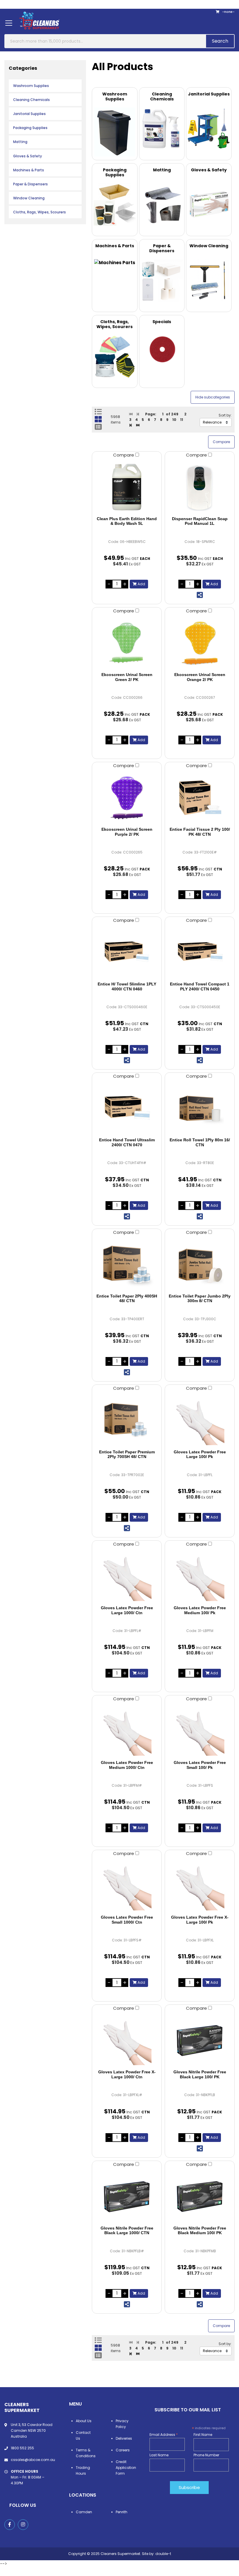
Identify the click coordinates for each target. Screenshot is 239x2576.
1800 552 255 (22, 2448)
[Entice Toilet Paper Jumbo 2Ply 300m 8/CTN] (200, 1265)
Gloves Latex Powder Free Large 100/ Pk (200, 1454)
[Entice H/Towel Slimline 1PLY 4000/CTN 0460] (127, 952)
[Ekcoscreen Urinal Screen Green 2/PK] (127, 643)
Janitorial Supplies (29, 114)
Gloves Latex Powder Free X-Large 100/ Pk (200, 1920)
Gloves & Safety (28, 156)
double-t (163, 2554)
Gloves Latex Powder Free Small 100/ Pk (200, 1765)
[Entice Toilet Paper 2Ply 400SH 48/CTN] (127, 1265)
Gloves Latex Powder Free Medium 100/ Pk (200, 1610)
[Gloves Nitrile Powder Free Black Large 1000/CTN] (127, 2197)
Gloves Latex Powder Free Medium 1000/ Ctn (127, 1765)
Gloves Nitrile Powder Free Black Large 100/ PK (200, 2074)
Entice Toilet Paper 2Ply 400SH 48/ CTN (127, 1299)
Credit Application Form (126, 2468)
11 (182, 420)
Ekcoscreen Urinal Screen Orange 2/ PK (200, 677)
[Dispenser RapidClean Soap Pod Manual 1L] (200, 487)
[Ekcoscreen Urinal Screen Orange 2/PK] (200, 643)
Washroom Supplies (31, 86)
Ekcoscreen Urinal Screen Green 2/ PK (127, 677)
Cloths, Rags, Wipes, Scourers (39, 212)
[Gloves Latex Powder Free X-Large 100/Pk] (200, 1886)
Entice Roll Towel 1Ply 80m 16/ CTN (200, 1142)
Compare (124, 455)
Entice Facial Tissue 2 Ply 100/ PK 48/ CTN (200, 832)
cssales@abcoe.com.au (33, 2460)
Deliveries (124, 2438)
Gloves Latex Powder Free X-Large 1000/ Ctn (127, 2074)
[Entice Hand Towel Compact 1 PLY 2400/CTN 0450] (200, 952)
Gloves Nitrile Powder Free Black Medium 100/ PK (200, 2231)
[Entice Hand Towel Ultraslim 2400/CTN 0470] (127, 1108)
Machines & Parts (29, 170)
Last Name (159, 2455)
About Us (84, 2421)
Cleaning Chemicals (31, 100)
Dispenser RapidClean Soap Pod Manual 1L (200, 521)
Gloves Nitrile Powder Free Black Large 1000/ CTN (127, 2231)
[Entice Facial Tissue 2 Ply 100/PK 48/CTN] (200, 798)
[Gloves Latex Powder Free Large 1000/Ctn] (127, 1576)
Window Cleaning (29, 198)
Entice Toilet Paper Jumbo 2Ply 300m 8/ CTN (200, 1299)
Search (220, 41)
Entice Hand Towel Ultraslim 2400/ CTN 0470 (127, 1142)
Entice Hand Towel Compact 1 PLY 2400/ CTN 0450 (200, 986)
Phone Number (206, 2455)
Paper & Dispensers (30, 184)
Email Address (164, 2435)
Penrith (122, 2512)
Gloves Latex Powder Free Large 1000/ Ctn (127, 1610)
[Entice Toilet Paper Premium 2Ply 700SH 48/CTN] (127, 1420)
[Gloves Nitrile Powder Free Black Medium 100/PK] (200, 2197)
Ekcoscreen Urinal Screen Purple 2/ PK (127, 832)
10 (174, 420)
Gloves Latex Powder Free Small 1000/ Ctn (127, 1920)
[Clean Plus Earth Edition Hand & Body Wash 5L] (127, 487)
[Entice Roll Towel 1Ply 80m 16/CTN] (200, 1108)
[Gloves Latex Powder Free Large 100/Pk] (200, 1420)
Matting (20, 142)
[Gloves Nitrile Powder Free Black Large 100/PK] (200, 2040)
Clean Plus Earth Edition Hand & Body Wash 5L (127, 521)
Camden (84, 2512)
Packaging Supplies (30, 128)
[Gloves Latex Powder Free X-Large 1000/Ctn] (127, 2040)
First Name (203, 2435)
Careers (123, 2450)
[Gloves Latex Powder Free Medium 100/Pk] (200, 1576)
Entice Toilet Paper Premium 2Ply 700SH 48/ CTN (127, 1454)
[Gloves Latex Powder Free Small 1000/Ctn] (127, 1886)
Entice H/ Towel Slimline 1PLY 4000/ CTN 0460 (127, 986)
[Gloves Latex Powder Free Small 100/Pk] (200, 1731)
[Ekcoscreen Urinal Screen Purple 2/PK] (127, 798)
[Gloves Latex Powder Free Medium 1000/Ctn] (127, 1731)
